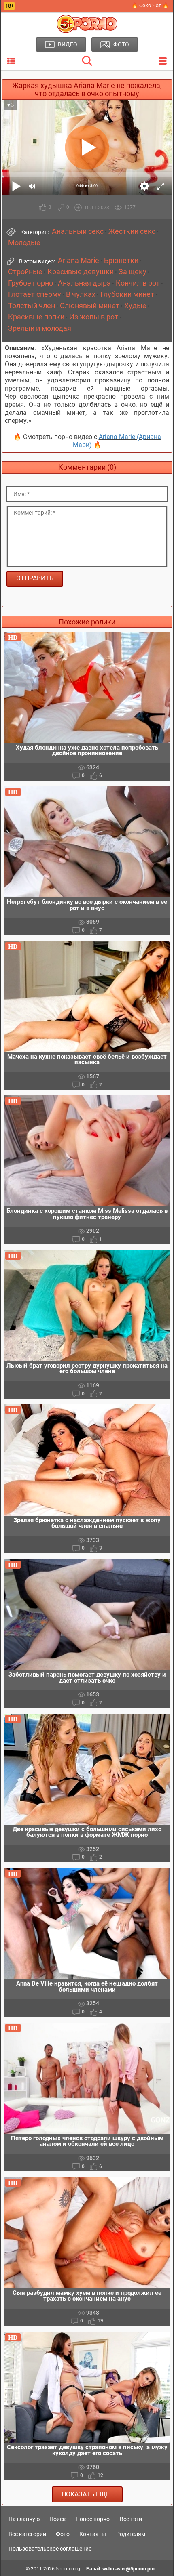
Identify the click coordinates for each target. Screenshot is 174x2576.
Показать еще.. (87, 2494)
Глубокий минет (127, 294)
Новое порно (93, 2519)
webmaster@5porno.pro (128, 2569)
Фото (63, 2534)
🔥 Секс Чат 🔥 (150, 5)
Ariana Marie (79, 261)
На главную (24, 2519)
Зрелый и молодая (40, 328)
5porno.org (68, 2569)
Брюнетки (121, 261)
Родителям (131, 2534)
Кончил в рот (138, 283)
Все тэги (131, 2519)
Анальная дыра (84, 283)
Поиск (58, 2519)
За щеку (133, 272)
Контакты (93, 2534)
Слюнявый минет (90, 306)
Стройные (25, 272)
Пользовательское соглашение (50, 2549)
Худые (135, 306)
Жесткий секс (132, 231)
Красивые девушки (81, 272)
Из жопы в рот (94, 317)
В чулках (81, 294)
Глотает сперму (35, 294)
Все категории (27, 2534)
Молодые (24, 243)
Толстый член (32, 306)
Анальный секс (78, 231)
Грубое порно (31, 283)
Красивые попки (36, 317)
